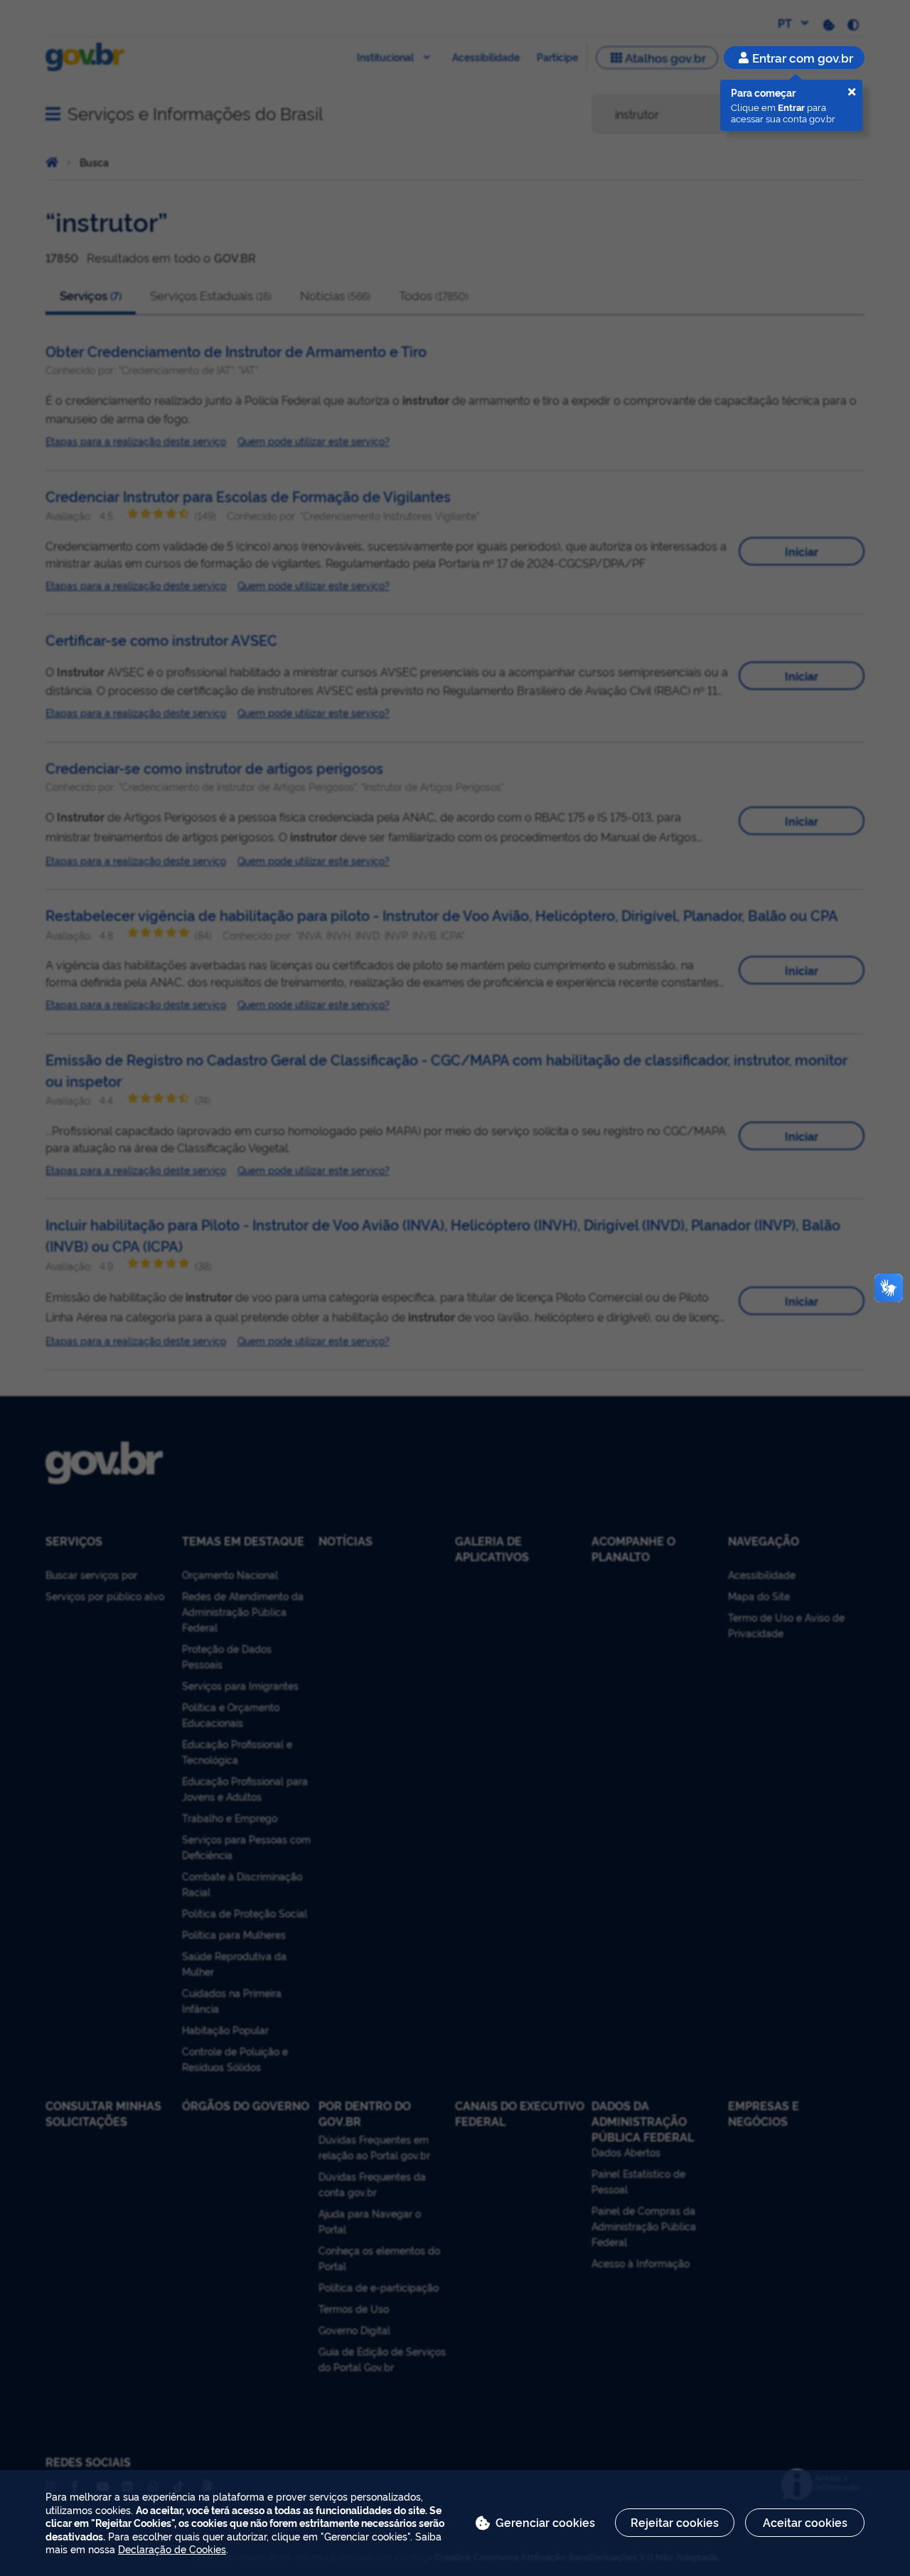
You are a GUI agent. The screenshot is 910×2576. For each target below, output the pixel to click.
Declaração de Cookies (172, 2549)
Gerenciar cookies (545, 2522)
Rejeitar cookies (675, 2522)
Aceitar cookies (805, 2522)
